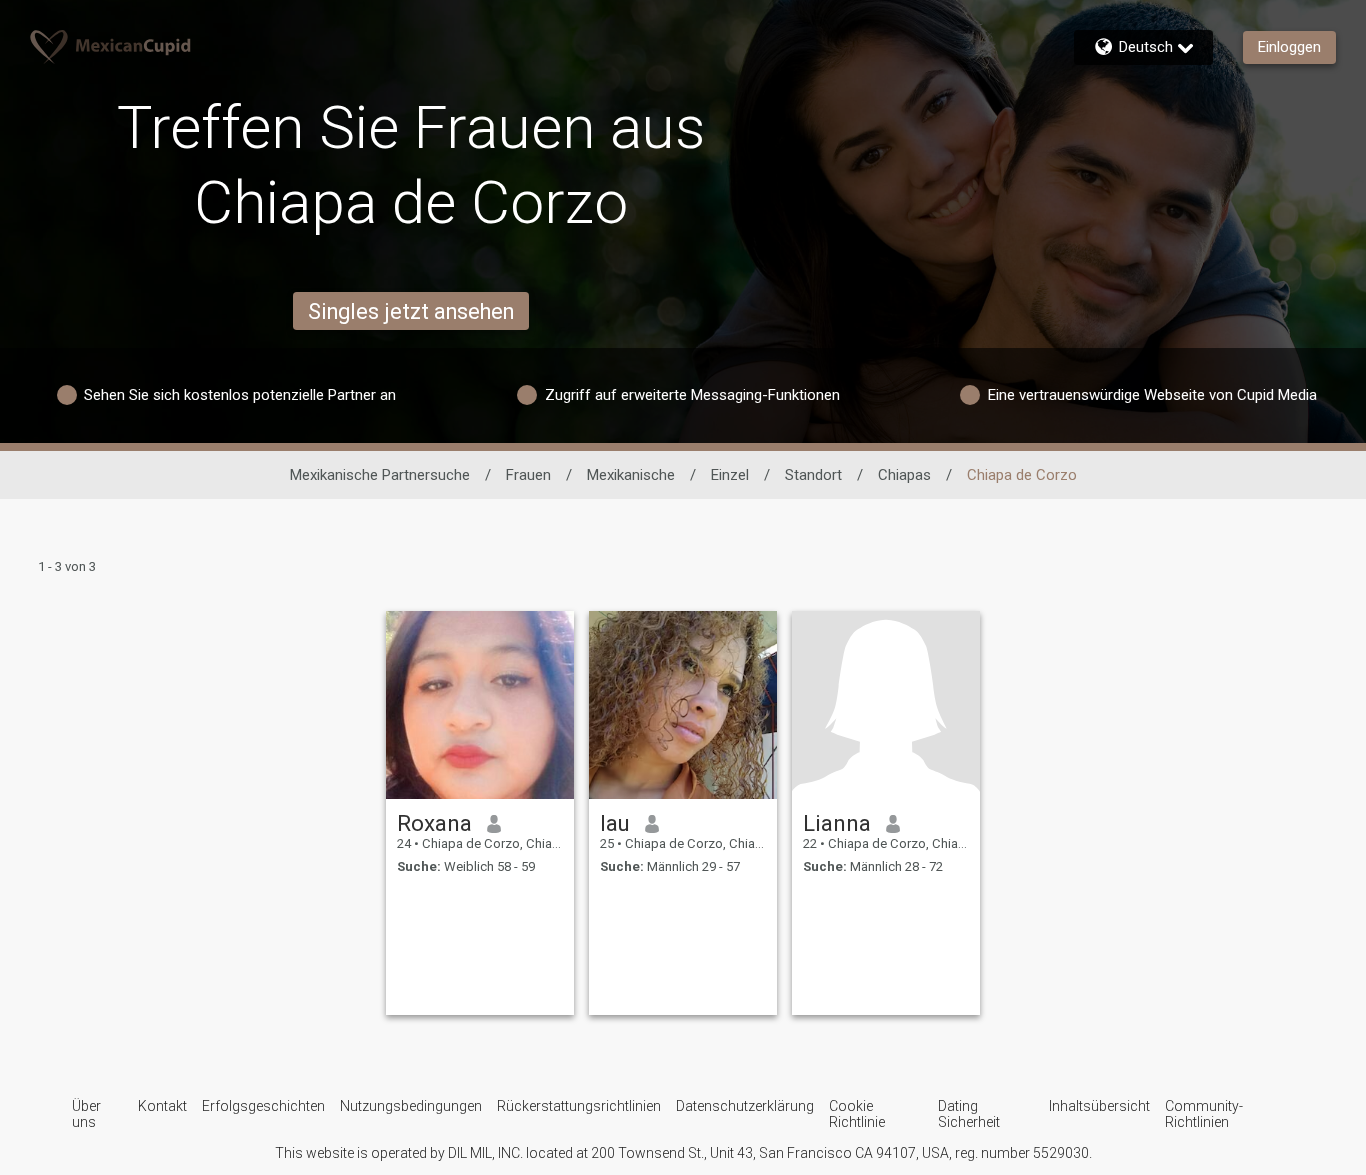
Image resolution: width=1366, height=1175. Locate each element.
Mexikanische (631, 475)
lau (615, 823)
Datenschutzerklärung (745, 1106)
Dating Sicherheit (969, 1114)
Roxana (434, 823)
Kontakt (162, 1106)
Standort (813, 475)
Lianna (837, 823)
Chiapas (904, 475)
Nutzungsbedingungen (411, 1106)
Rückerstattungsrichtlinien (579, 1106)
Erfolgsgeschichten (263, 1106)
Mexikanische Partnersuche (380, 475)
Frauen (528, 475)
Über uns (86, 1114)
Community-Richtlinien (1204, 1114)
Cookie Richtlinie (857, 1114)
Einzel (730, 475)
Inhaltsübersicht (1099, 1106)
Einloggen (1289, 47)
